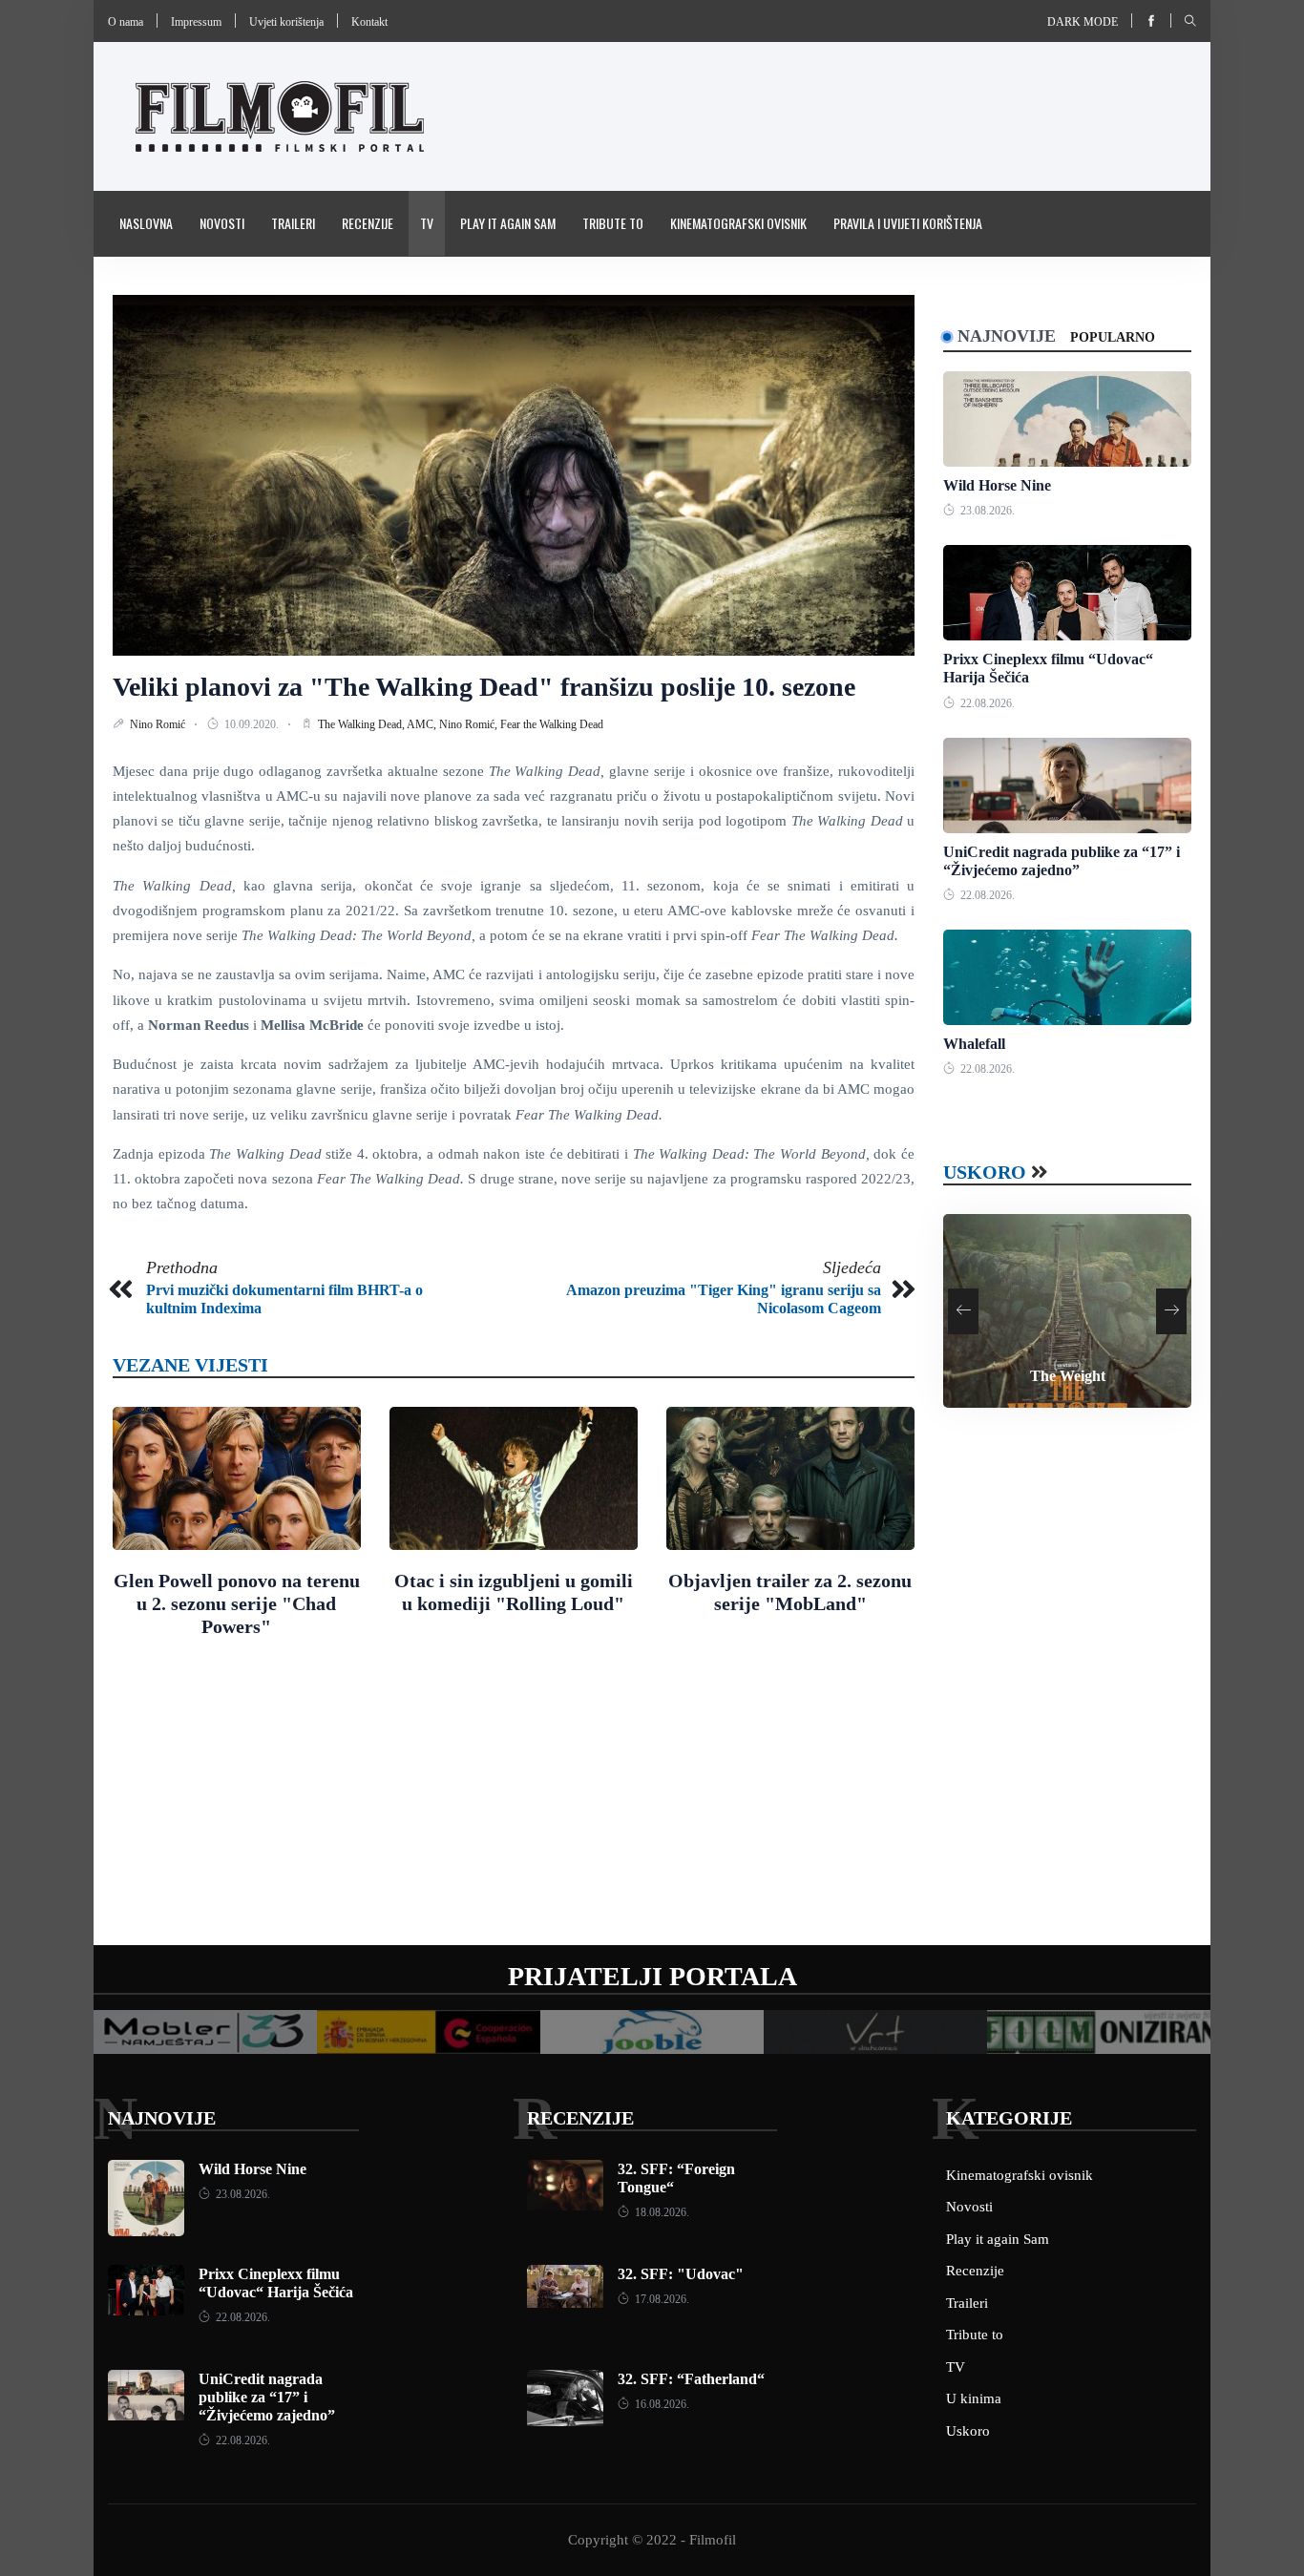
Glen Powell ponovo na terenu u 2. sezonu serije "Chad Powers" (237, 1603)
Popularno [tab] (1113, 337)
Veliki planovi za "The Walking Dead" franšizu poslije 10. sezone (484, 687)
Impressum (196, 22)
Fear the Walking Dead (552, 724)
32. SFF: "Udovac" (681, 2274)
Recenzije (368, 223)
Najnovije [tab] (1007, 336)
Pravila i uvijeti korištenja (908, 223)
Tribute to (613, 223)
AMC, (423, 724)
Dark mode (1083, 22)
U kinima (974, 2398)
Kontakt (369, 22)
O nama (126, 22)
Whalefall (974, 1044)
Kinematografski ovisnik (738, 223)
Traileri (293, 223)
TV (427, 223)
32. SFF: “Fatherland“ (691, 2379)
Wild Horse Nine (997, 485)
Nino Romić (159, 724)
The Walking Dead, (362, 724)
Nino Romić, (470, 724)
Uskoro (985, 1172)
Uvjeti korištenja (286, 22)
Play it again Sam (508, 223)
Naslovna (146, 223)
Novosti (222, 223)
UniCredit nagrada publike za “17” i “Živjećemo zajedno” (267, 2397)
